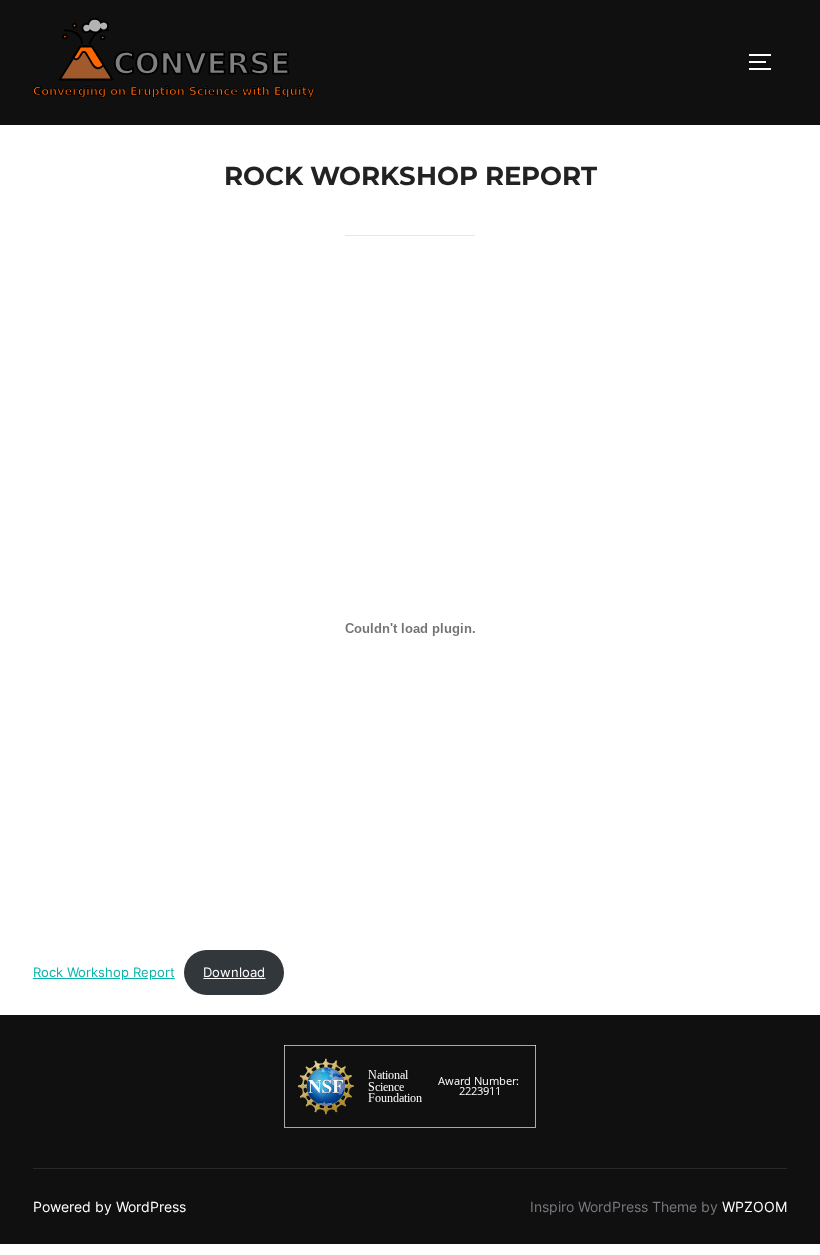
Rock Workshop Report (104, 972)
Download (234, 972)
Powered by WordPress (109, 1206)
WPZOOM (754, 1206)
